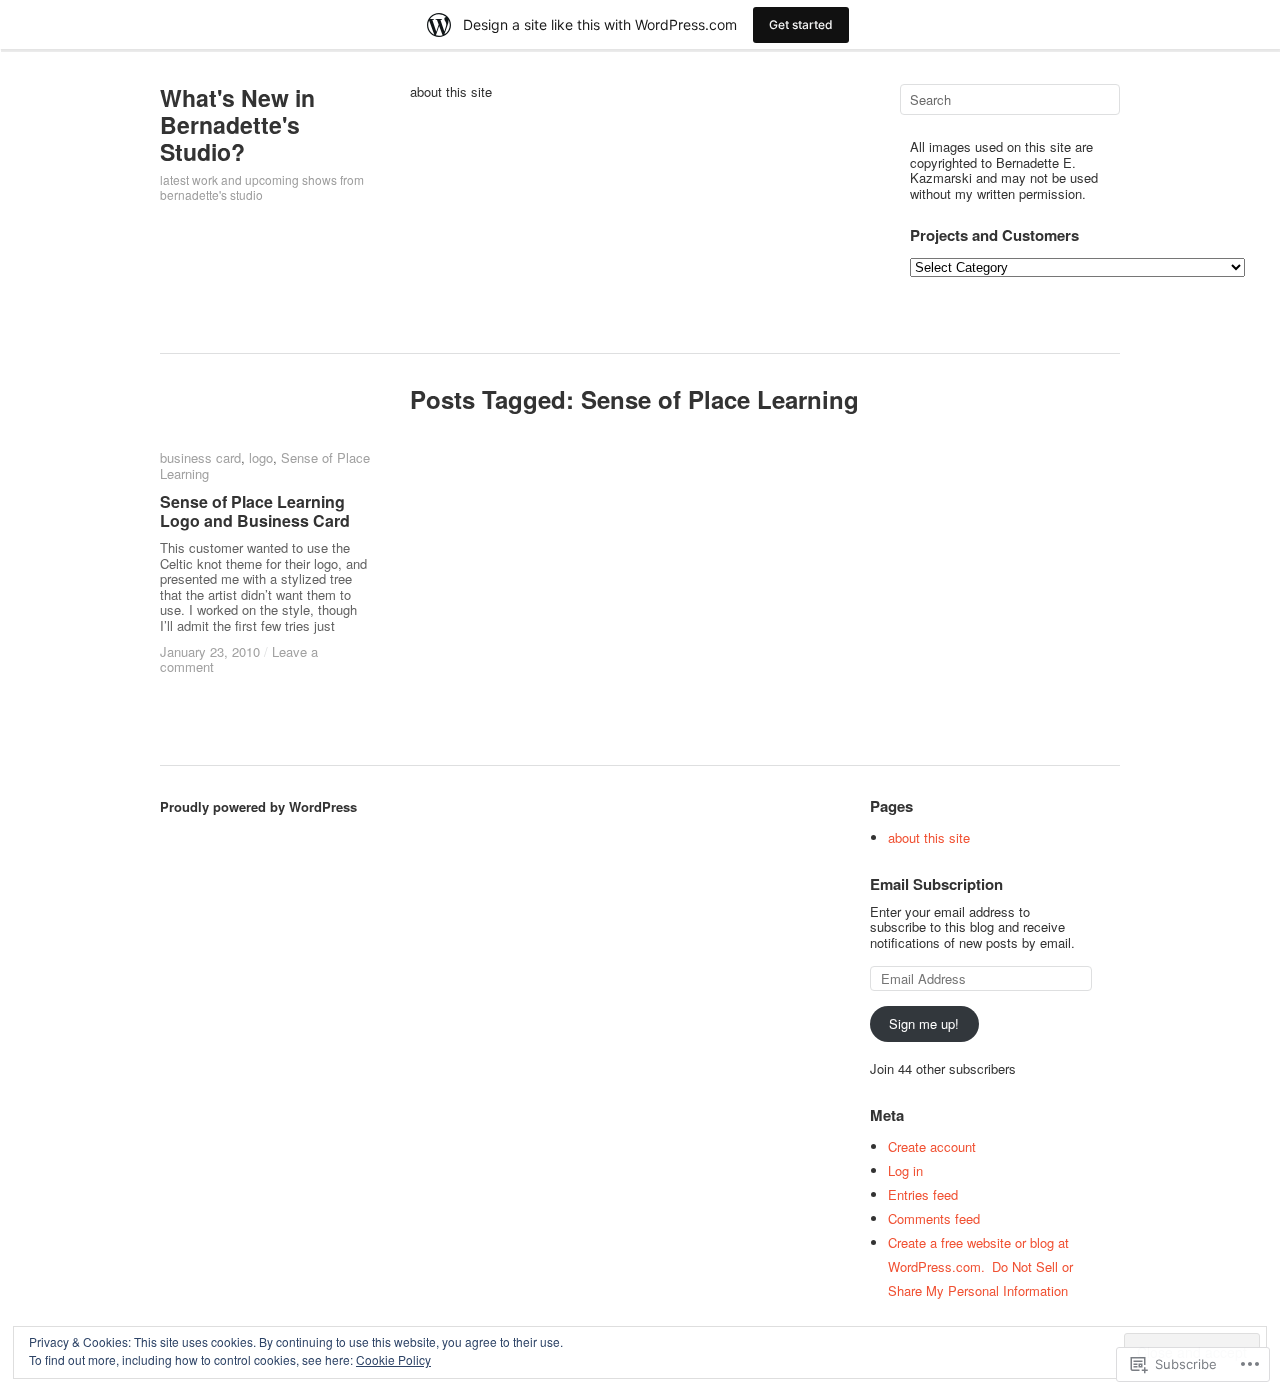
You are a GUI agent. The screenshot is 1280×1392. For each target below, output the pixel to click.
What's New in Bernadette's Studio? (237, 124)
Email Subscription (936, 884)
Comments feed (934, 1218)
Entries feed (923, 1194)
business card (200, 457)
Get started (801, 24)
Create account (932, 1146)
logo (261, 457)
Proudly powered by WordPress (258, 806)
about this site (451, 92)
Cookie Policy (393, 1359)
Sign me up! (924, 1023)
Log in (905, 1170)
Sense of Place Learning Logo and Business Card (255, 511)
